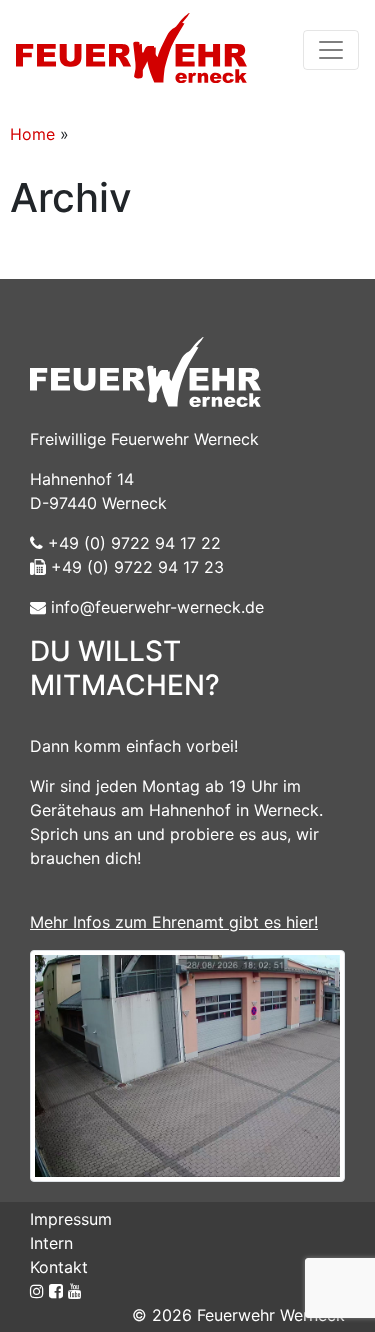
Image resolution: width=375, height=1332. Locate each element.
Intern (51, 1243)
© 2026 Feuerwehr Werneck (238, 1315)
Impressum (71, 1219)
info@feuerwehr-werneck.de (155, 607)
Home (32, 134)
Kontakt (59, 1267)
